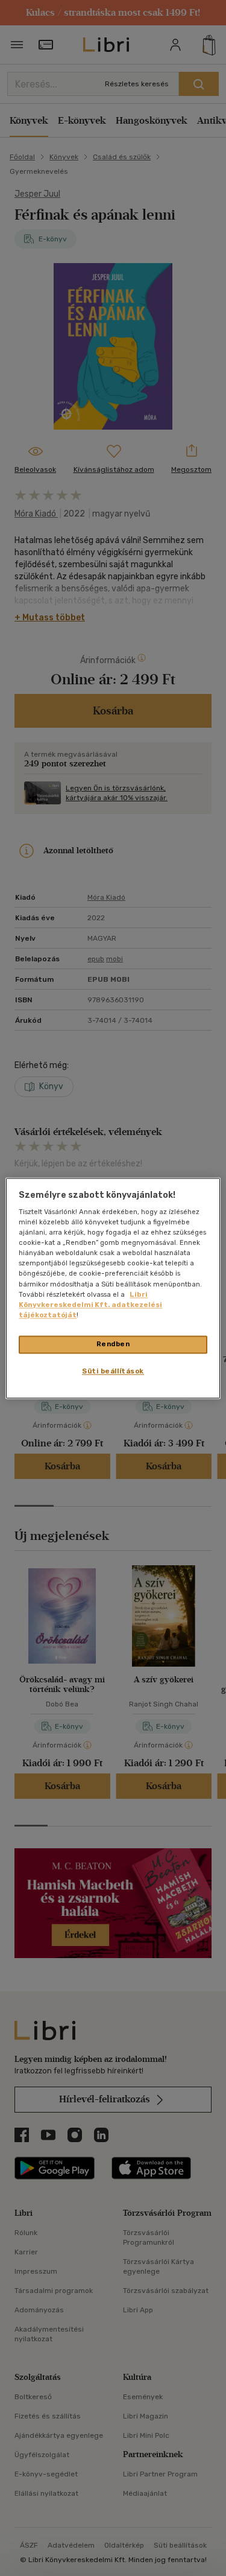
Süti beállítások (113, 1371)
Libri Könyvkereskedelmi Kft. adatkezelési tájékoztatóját (90, 1305)
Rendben (113, 1344)
